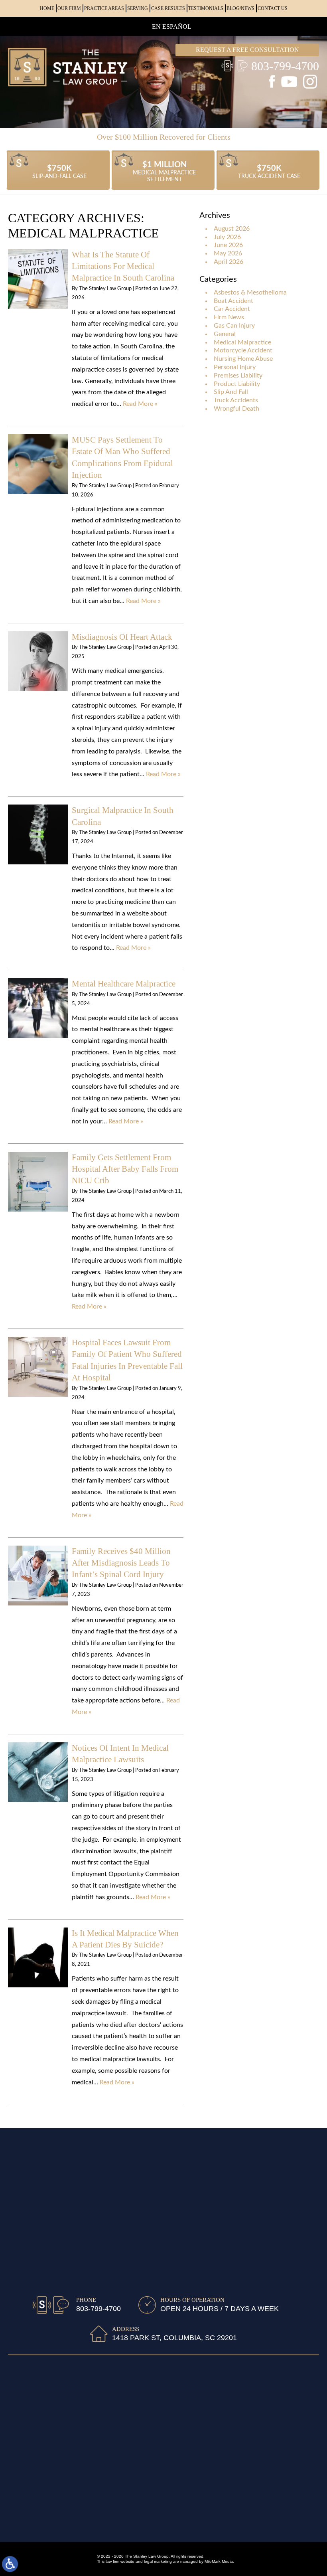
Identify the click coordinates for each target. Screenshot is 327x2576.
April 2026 (229, 262)
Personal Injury (235, 367)
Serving (138, 8)
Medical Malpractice (242, 342)
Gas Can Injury (234, 326)
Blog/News (240, 8)
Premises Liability (238, 376)
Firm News (229, 317)
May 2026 (228, 253)
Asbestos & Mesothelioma (250, 293)
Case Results (168, 8)
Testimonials (206, 8)
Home (47, 8)
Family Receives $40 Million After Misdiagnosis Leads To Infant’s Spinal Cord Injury (121, 1563)
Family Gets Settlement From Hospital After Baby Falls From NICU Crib (125, 1169)
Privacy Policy (163, 2522)
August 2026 (232, 229)
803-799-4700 (285, 66)
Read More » (140, 404)
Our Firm (69, 8)
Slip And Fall (231, 392)
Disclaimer (122, 2522)
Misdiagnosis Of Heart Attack (122, 637)
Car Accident (232, 309)
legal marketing (158, 2561)
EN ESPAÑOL (172, 27)
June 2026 (228, 245)
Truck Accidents (236, 400)
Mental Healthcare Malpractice (124, 984)
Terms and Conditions (220, 2522)
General (225, 334)
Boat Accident (233, 301)
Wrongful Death (236, 409)
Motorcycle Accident (243, 350)
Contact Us (273, 8)
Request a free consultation (247, 50)
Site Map (89, 2522)
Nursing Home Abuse (243, 359)
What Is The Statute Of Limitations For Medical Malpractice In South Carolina (123, 266)
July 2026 (227, 237)
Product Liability (237, 384)
